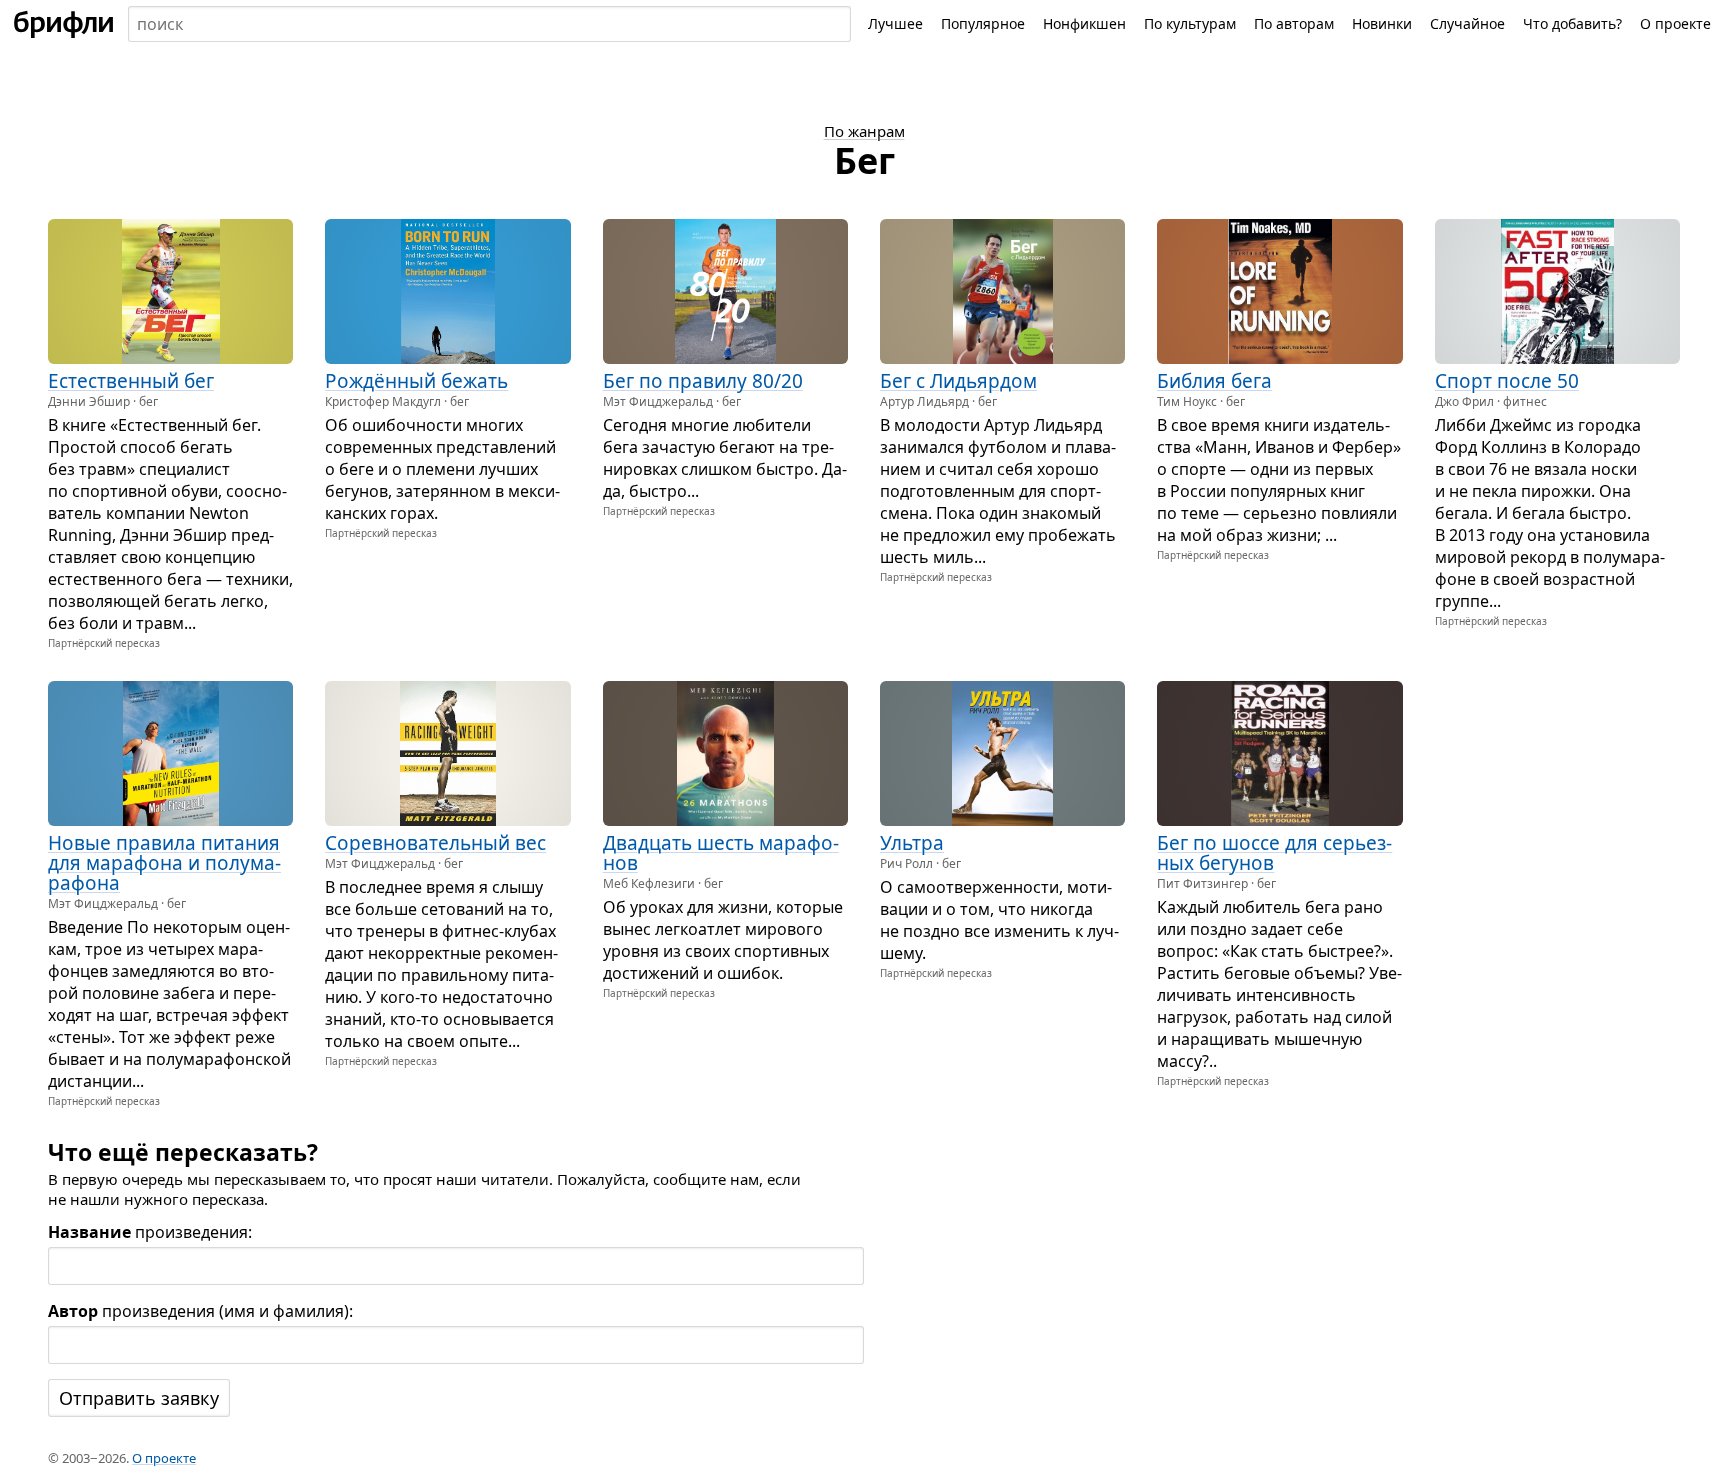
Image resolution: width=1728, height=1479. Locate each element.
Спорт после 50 (1507, 381)
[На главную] (64, 24)
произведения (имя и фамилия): (200, 1311)
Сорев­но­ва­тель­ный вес (435, 843)
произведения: (150, 1232)
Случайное (1467, 23)
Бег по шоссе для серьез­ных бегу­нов (1274, 853)
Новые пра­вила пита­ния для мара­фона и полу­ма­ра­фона (164, 863)
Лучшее (895, 23)
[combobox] (489, 24)
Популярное (983, 23)
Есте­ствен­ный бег (131, 381)
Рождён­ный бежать (416, 381)
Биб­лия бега (1214, 381)
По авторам (1294, 23)
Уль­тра (912, 843)
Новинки (1382, 23)
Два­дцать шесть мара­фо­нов (721, 853)
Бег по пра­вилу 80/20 (703, 381)
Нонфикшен (1084, 23)
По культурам (1190, 23)
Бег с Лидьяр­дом (958, 381)
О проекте (1675, 23)
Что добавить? (1572, 23)
